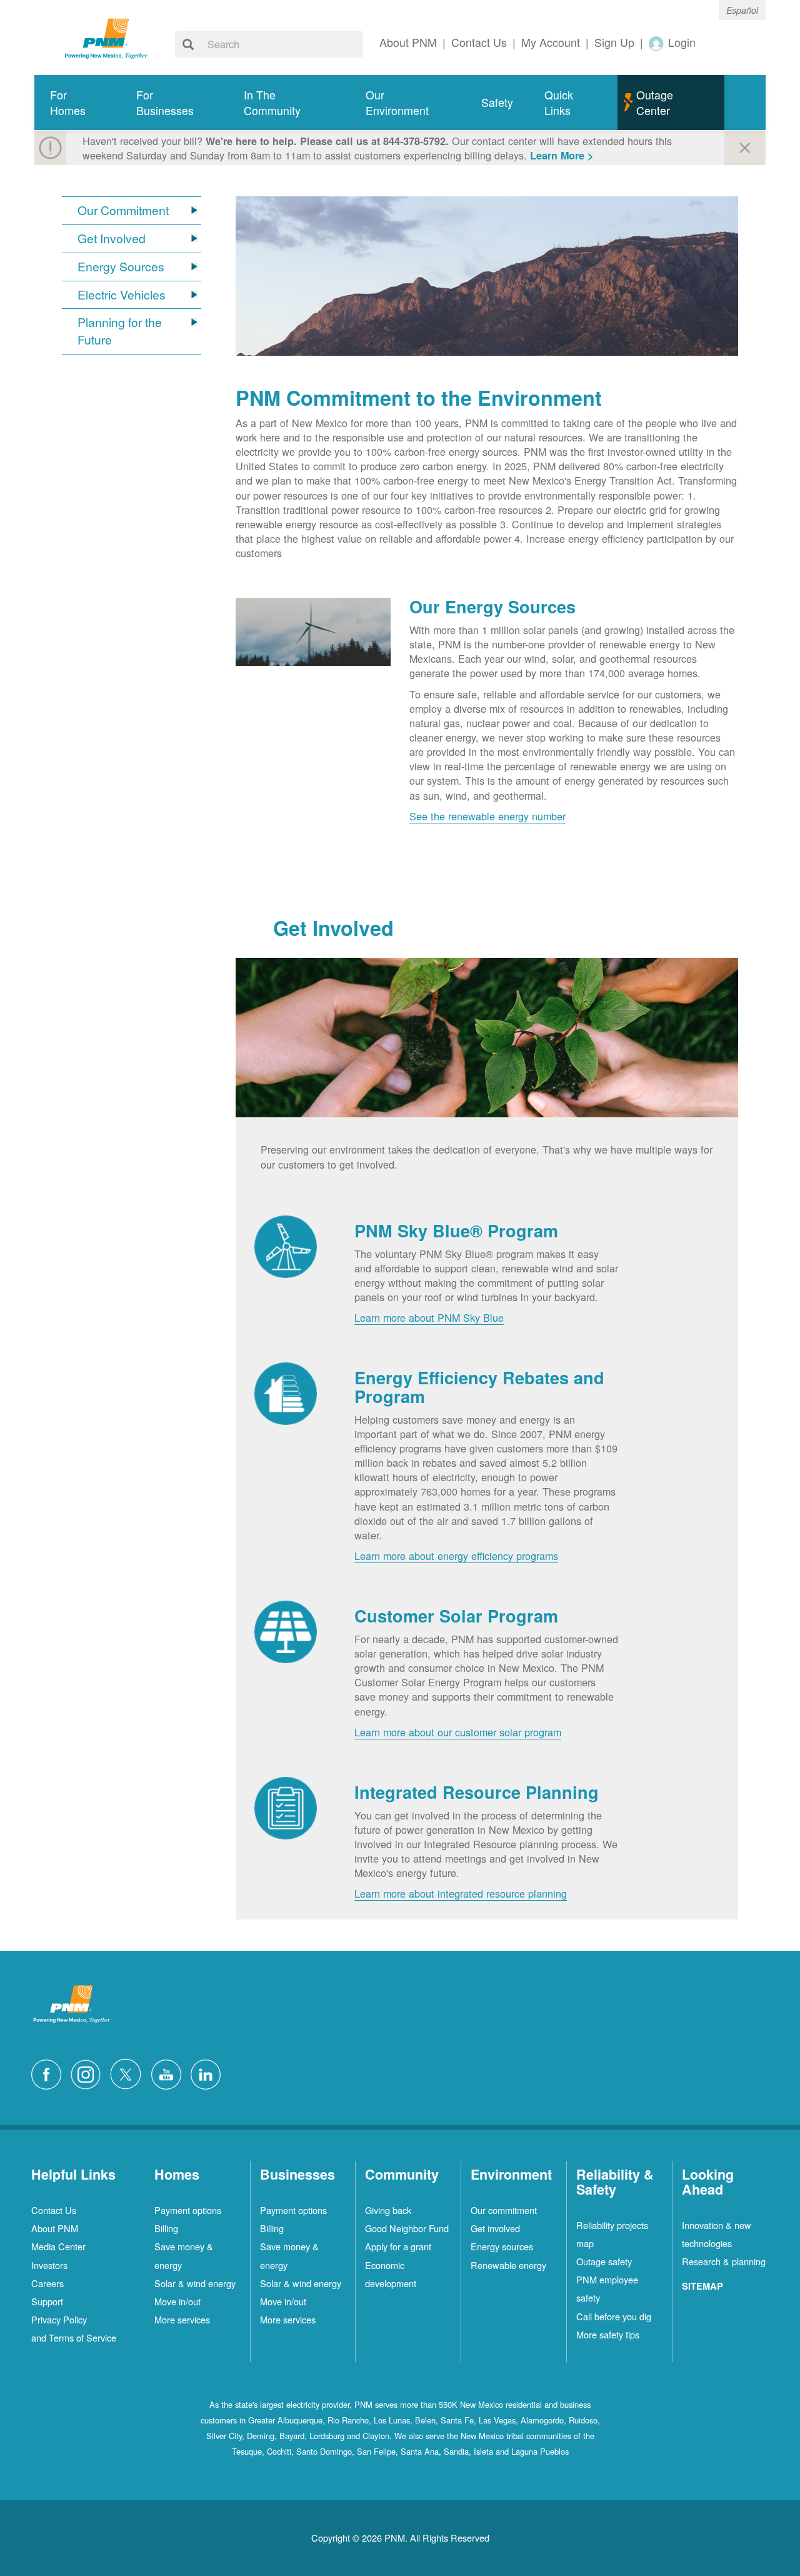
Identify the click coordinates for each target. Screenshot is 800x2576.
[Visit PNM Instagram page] (89, 2073)
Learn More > (562, 155)
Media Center (58, 2246)
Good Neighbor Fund (407, 2228)
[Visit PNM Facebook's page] (49, 2073)
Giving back (388, 2210)
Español (742, 10)
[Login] (657, 43)
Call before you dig (614, 2316)
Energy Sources (121, 267)
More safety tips (608, 2334)
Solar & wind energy (195, 2283)
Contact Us (54, 2210)
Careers (47, 2283)
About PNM (55, 2228)
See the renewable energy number (487, 816)
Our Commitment (123, 210)
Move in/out (177, 2301)
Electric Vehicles (122, 295)
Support (47, 2301)
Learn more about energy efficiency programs (456, 1556)
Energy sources (502, 2246)
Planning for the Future (120, 331)
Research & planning (724, 2261)
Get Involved (112, 239)
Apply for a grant (398, 2246)
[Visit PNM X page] (129, 2073)
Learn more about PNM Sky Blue (429, 1317)
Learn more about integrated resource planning (461, 1893)
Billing (166, 2228)
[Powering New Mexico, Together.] (106, 37)
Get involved (495, 2228)
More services (182, 2319)
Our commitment (504, 2210)
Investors (49, 2265)
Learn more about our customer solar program (458, 1732)
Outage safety (604, 2261)
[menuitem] (77, 103)
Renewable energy (508, 2265)
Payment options (188, 2210)
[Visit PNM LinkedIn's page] (209, 2073)
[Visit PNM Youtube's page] (169, 2073)
